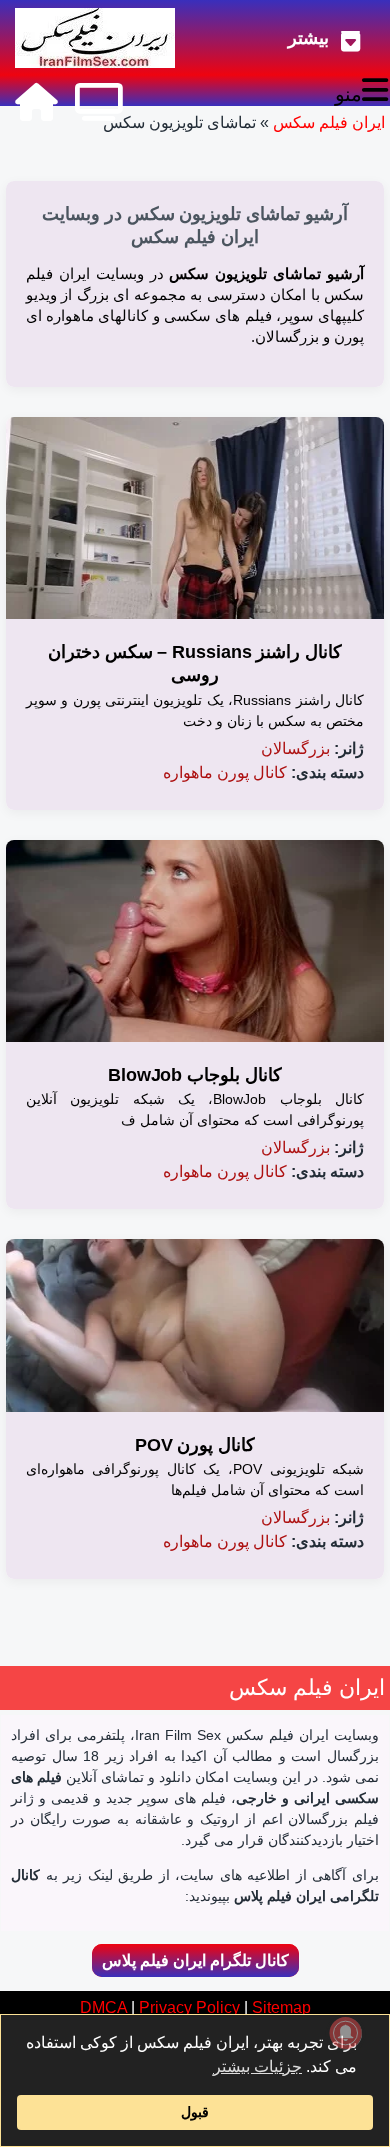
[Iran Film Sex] (36, 102)
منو (348, 94)
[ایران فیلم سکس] (95, 38)
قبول (195, 2112)
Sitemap (281, 2007)
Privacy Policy (189, 2007)
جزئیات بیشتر (257, 2066)
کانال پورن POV (195, 1445)
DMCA (103, 2007)
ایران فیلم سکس (329, 122)
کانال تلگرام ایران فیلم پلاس (195, 1960)
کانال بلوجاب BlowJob (195, 1075)
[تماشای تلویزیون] (99, 102)
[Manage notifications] (346, 2033)
